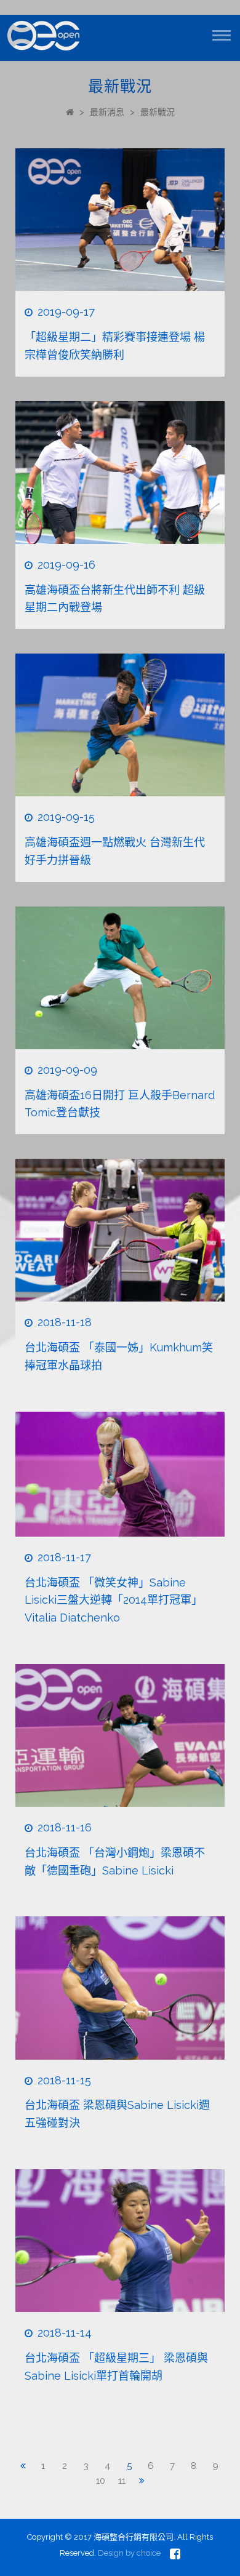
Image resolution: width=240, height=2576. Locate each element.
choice (149, 2553)
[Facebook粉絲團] (175, 2554)
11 (122, 2481)
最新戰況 (158, 112)
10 (101, 2481)
